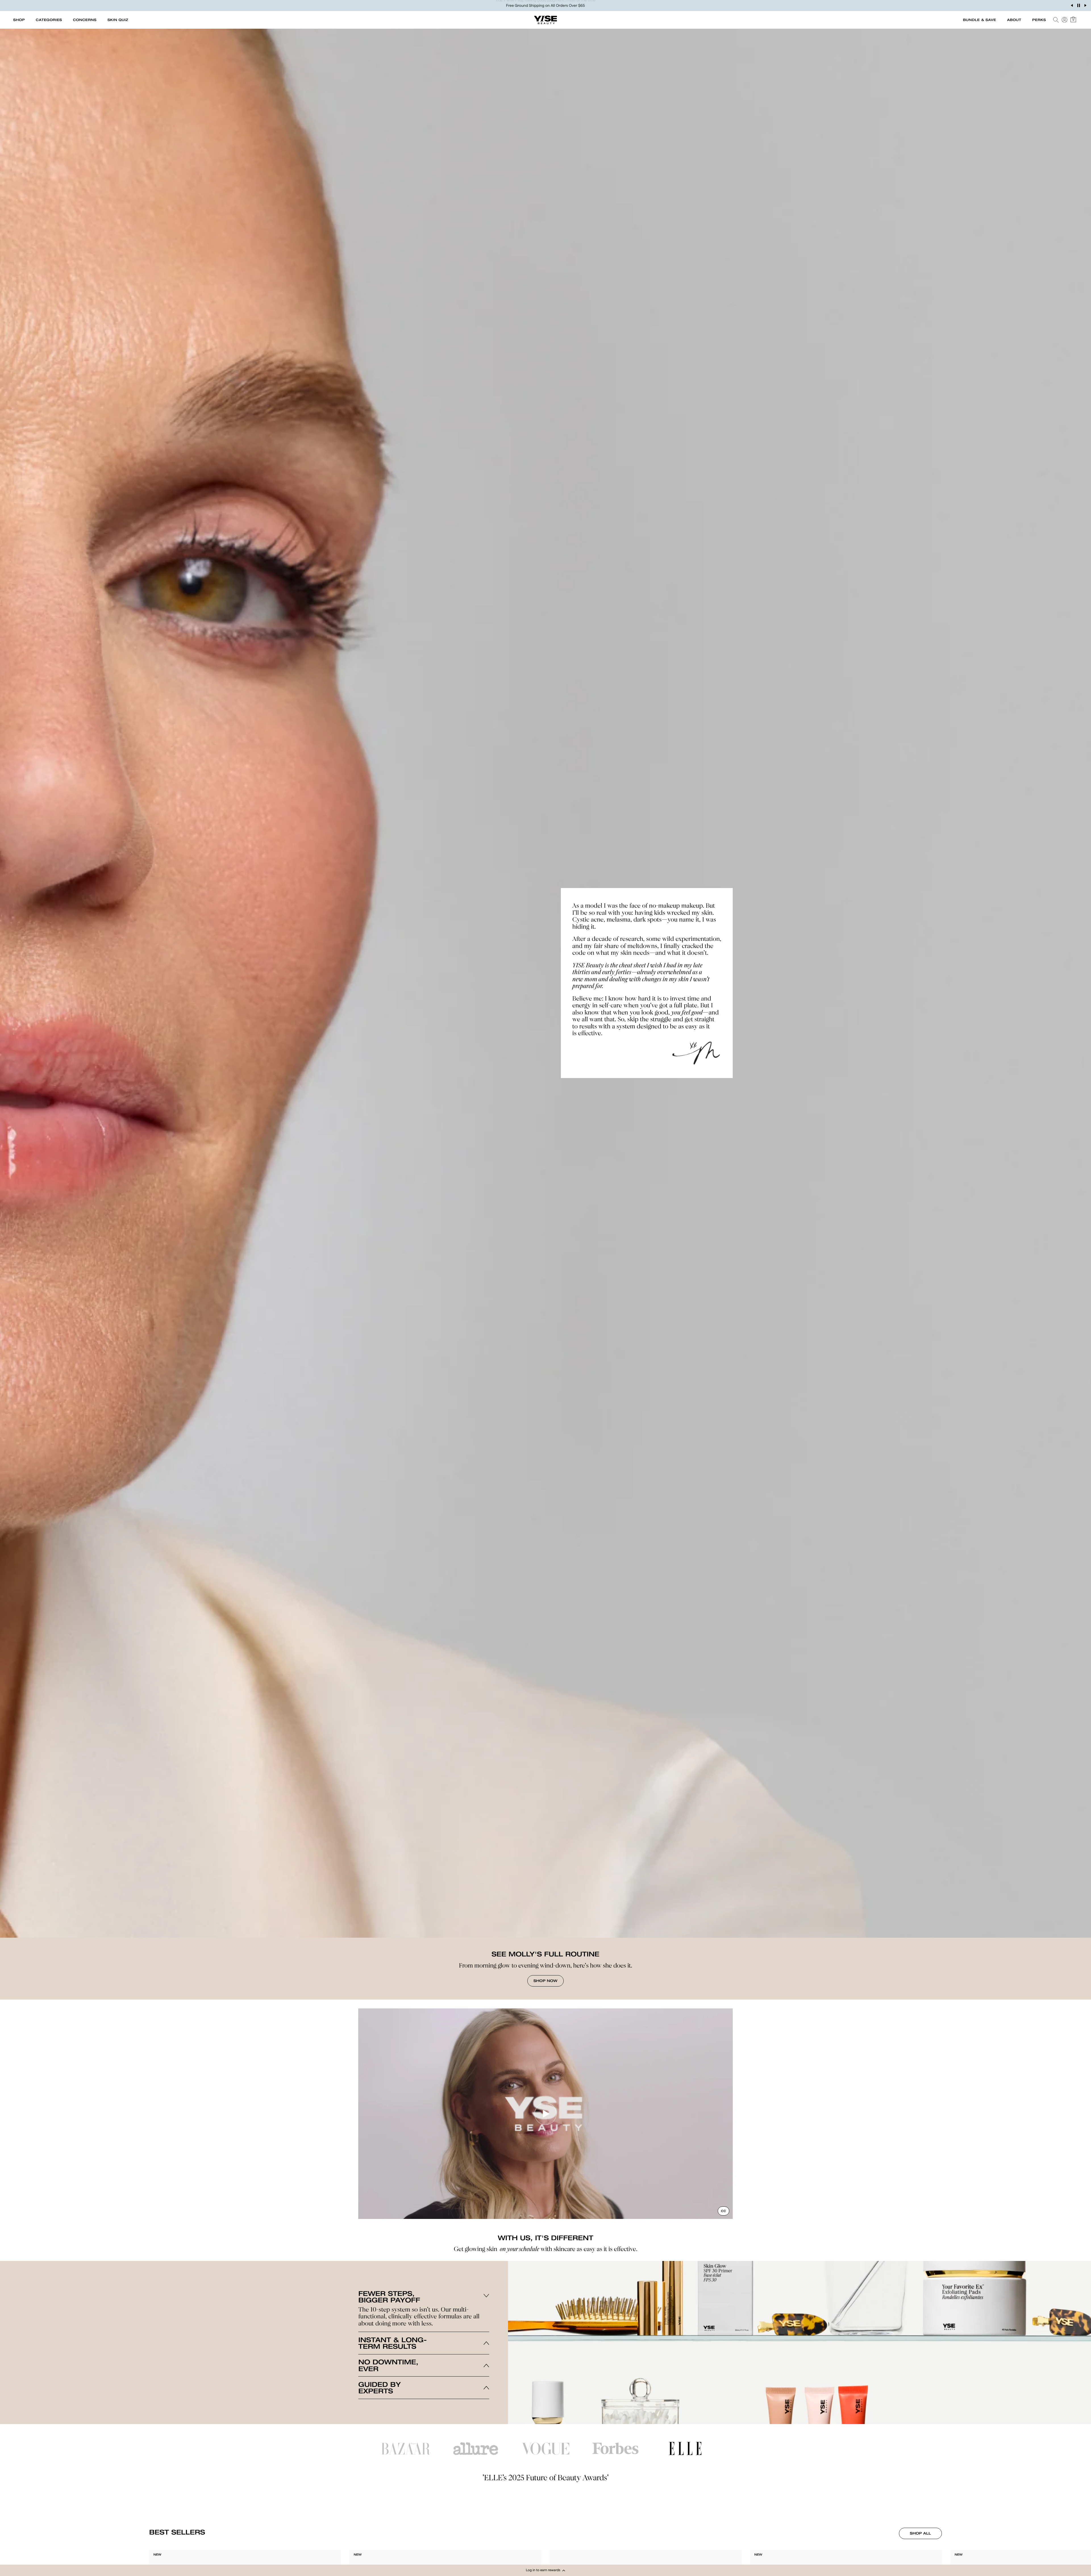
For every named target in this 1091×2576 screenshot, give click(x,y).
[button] (545, 2570)
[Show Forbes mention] (615, 2449)
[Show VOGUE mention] (545, 2449)
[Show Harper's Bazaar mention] (406, 2449)
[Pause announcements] (1078, 5)
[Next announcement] (1085, 5)
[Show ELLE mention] (685, 2448)
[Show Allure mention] (476, 2449)
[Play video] (545, 2114)
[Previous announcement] (1072, 5)
